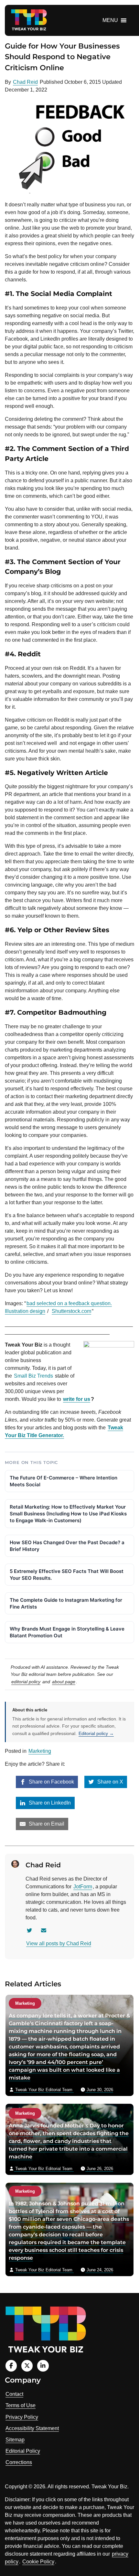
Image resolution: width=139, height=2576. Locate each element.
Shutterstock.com (71, 1311)
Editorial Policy (23, 2451)
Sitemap (15, 2440)
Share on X (110, 1782)
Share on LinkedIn (49, 1803)
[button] (110, 20)
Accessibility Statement (32, 2428)
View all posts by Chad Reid (59, 1943)
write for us (77, 1399)
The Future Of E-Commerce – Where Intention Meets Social (64, 1481)
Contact (14, 2394)
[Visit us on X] (27, 2366)
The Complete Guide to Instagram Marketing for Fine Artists (66, 1603)
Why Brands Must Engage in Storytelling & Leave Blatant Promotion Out (67, 1632)
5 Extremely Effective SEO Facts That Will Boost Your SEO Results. (67, 1575)
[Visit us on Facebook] (11, 2366)
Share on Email (46, 1824)
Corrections (19, 2462)
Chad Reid (25, 82)
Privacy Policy (22, 2417)
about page (64, 1682)
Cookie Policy (38, 2562)
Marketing (40, 1751)
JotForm (83, 1887)
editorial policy (26, 1682)
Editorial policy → (96, 1733)
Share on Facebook (51, 1782)
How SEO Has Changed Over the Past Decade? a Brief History (67, 1546)
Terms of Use (21, 2405)
